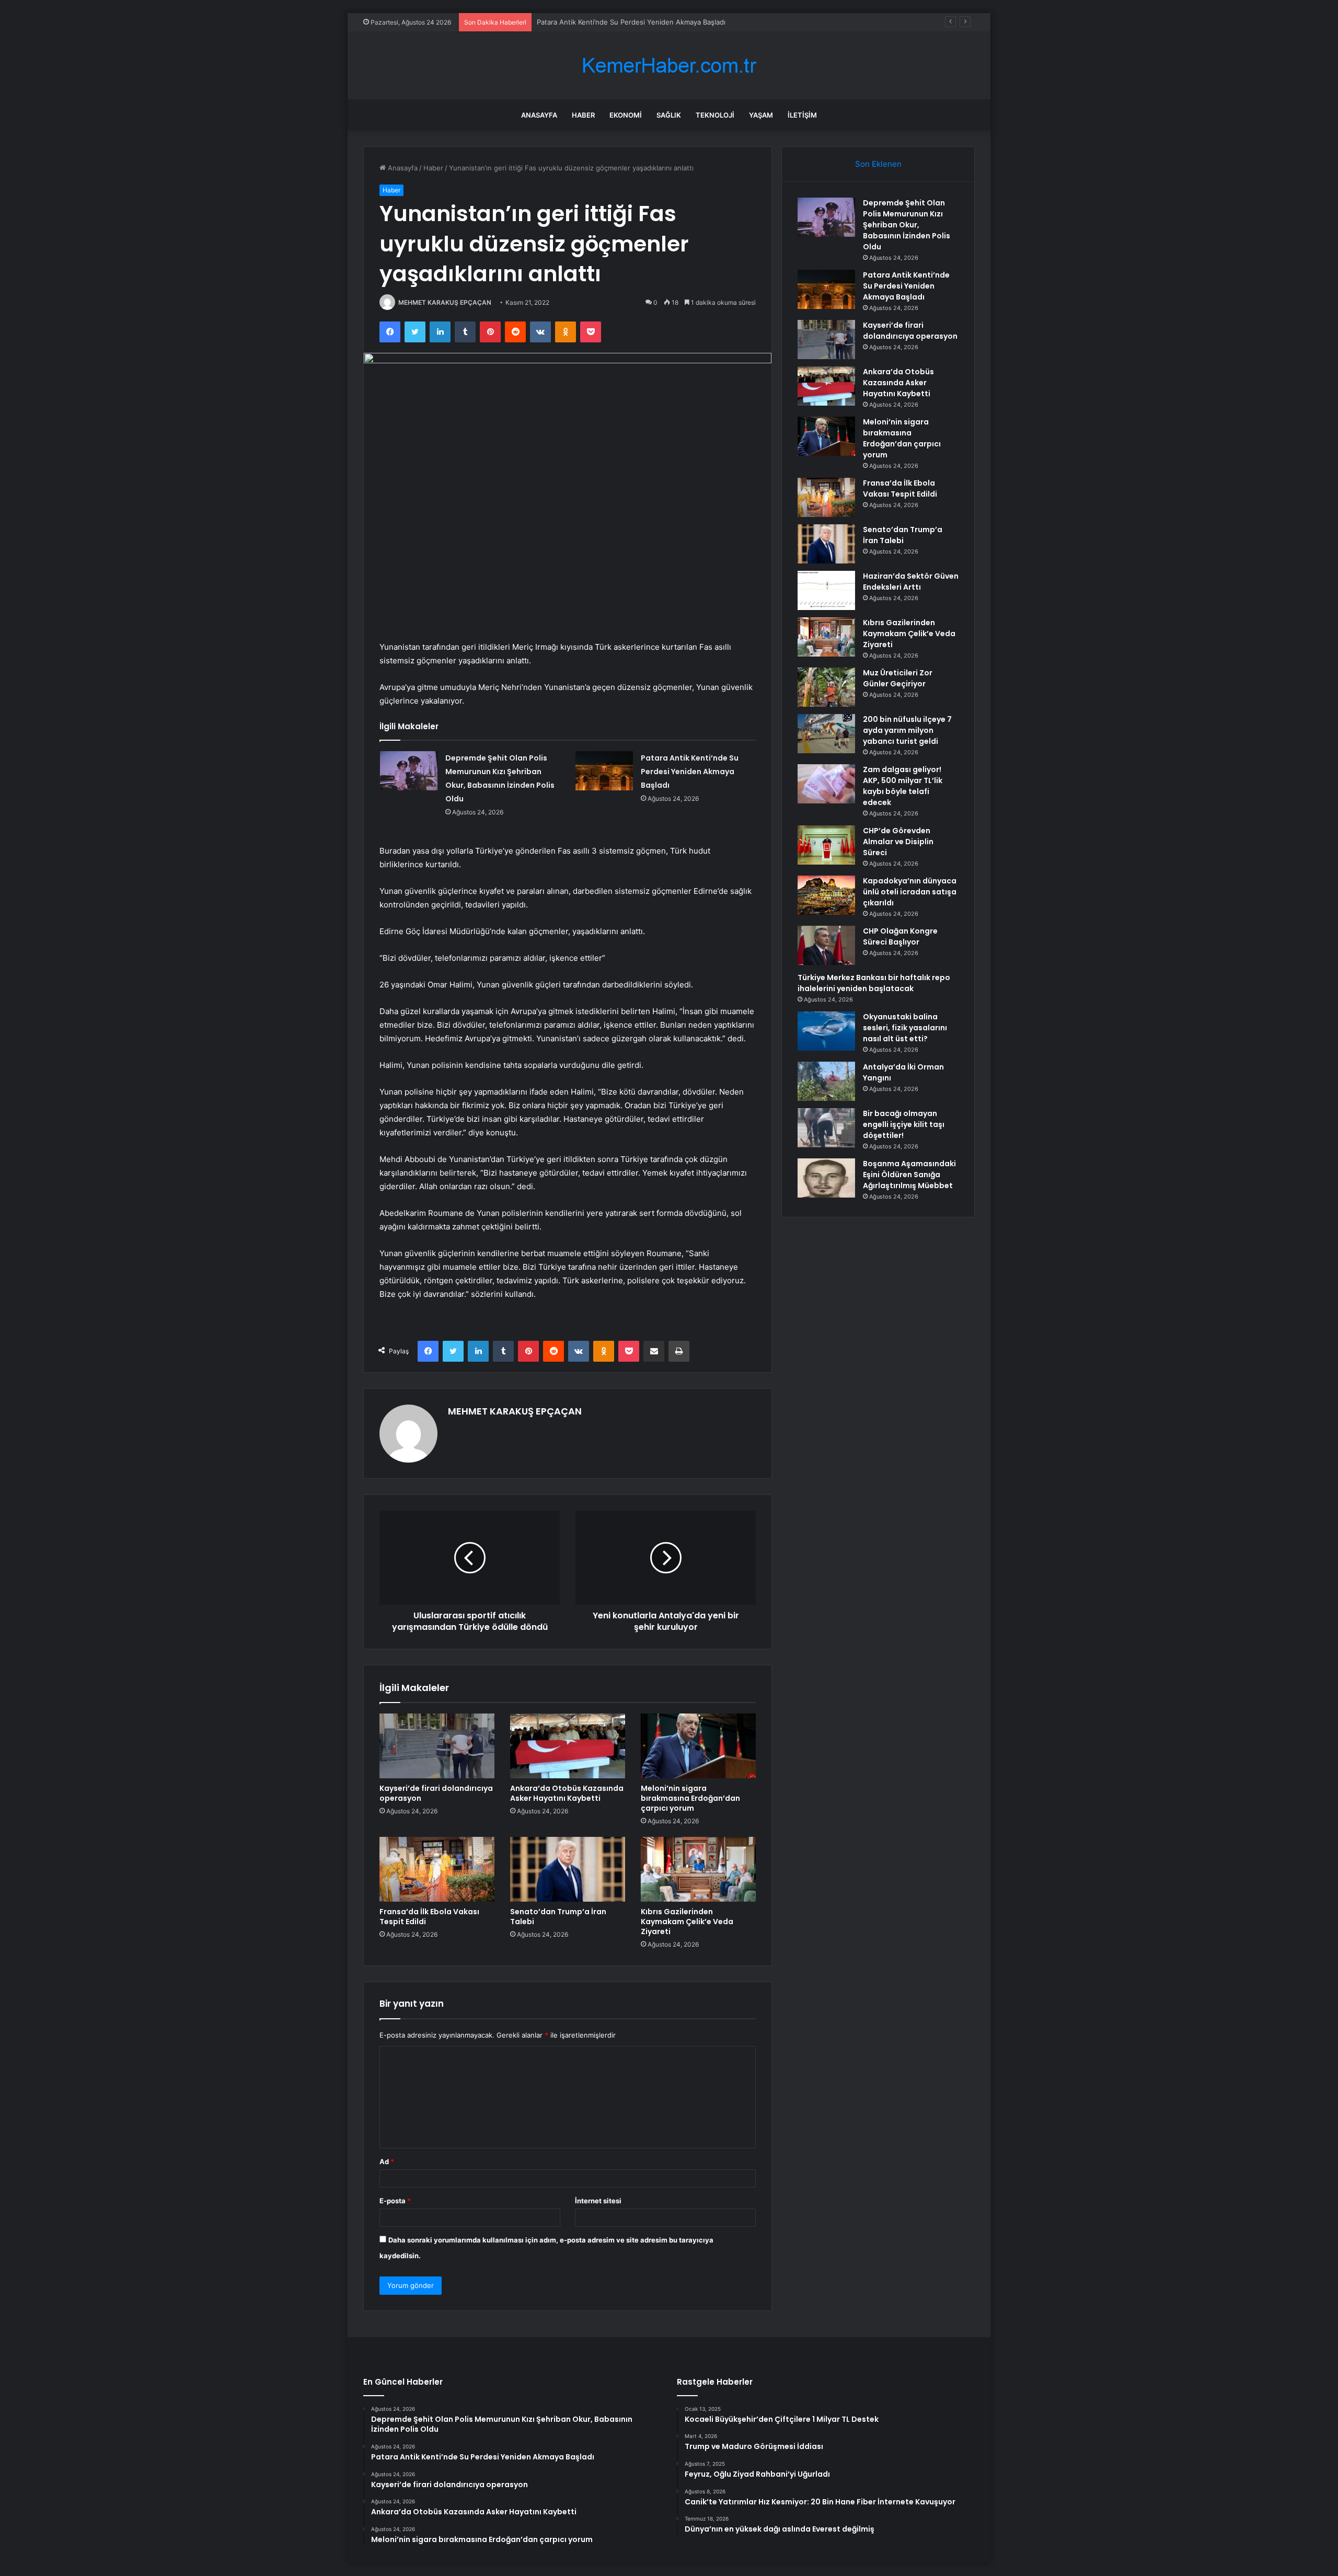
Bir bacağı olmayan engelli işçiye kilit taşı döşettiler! (904, 1124)
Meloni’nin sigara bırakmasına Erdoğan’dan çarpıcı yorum (690, 1798)
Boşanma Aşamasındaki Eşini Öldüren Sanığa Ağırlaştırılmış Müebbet (909, 1175)
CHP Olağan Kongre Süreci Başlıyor (900, 936)
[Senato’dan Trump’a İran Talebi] (568, 1869)
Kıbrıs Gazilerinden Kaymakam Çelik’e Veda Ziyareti (687, 1922)
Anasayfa (539, 115)
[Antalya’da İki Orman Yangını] (826, 1081)
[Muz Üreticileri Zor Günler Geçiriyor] (826, 687)
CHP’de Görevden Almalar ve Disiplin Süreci (898, 842)
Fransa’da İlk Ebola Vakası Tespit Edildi (429, 1917)
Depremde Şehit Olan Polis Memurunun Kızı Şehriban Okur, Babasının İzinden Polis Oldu (907, 225)
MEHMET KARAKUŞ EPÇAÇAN (445, 302)
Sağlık (669, 115)
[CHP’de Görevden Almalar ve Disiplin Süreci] (826, 845)
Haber (583, 115)
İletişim (802, 115)
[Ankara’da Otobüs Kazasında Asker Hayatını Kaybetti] (568, 1746)
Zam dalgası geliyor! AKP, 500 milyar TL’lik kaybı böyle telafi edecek (903, 786)
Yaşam (761, 115)
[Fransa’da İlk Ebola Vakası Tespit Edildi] (437, 1869)
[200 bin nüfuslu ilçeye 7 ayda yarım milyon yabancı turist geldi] (826, 734)
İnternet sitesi (598, 2201)
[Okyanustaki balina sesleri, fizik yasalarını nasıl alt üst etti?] (826, 1031)
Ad (387, 2161)
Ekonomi (626, 115)
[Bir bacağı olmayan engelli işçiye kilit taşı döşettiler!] (826, 1128)
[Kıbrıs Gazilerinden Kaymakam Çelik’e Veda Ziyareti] (698, 1869)
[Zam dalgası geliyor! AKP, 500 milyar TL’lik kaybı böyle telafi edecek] (826, 784)
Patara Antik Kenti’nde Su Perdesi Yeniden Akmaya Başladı (690, 772)
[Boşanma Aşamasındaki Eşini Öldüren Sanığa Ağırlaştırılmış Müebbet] (826, 1178)
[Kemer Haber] (669, 66)
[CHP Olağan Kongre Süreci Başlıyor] (826, 945)
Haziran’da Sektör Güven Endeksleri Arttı (911, 582)
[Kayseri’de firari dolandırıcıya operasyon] (437, 1746)
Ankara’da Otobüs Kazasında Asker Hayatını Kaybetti (567, 1793)
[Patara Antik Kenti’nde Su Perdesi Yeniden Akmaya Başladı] (604, 771)
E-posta (395, 2201)
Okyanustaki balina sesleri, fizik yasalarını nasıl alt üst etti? (905, 1028)
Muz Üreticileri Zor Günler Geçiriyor (898, 678)
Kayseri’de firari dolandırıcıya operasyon (436, 1793)
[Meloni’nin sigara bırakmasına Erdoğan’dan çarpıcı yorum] (698, 1746)
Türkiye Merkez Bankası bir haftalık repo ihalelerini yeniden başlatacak (874, 983)
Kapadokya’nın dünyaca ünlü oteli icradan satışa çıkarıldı (910, 892)
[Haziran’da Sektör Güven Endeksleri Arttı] (826, 590)
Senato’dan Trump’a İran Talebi (558, 1917)
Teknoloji (715, 115)
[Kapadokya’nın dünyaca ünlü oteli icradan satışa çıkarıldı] (826, 895)
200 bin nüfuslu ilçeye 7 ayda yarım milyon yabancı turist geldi (907, 730)
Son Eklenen (878, 164)
